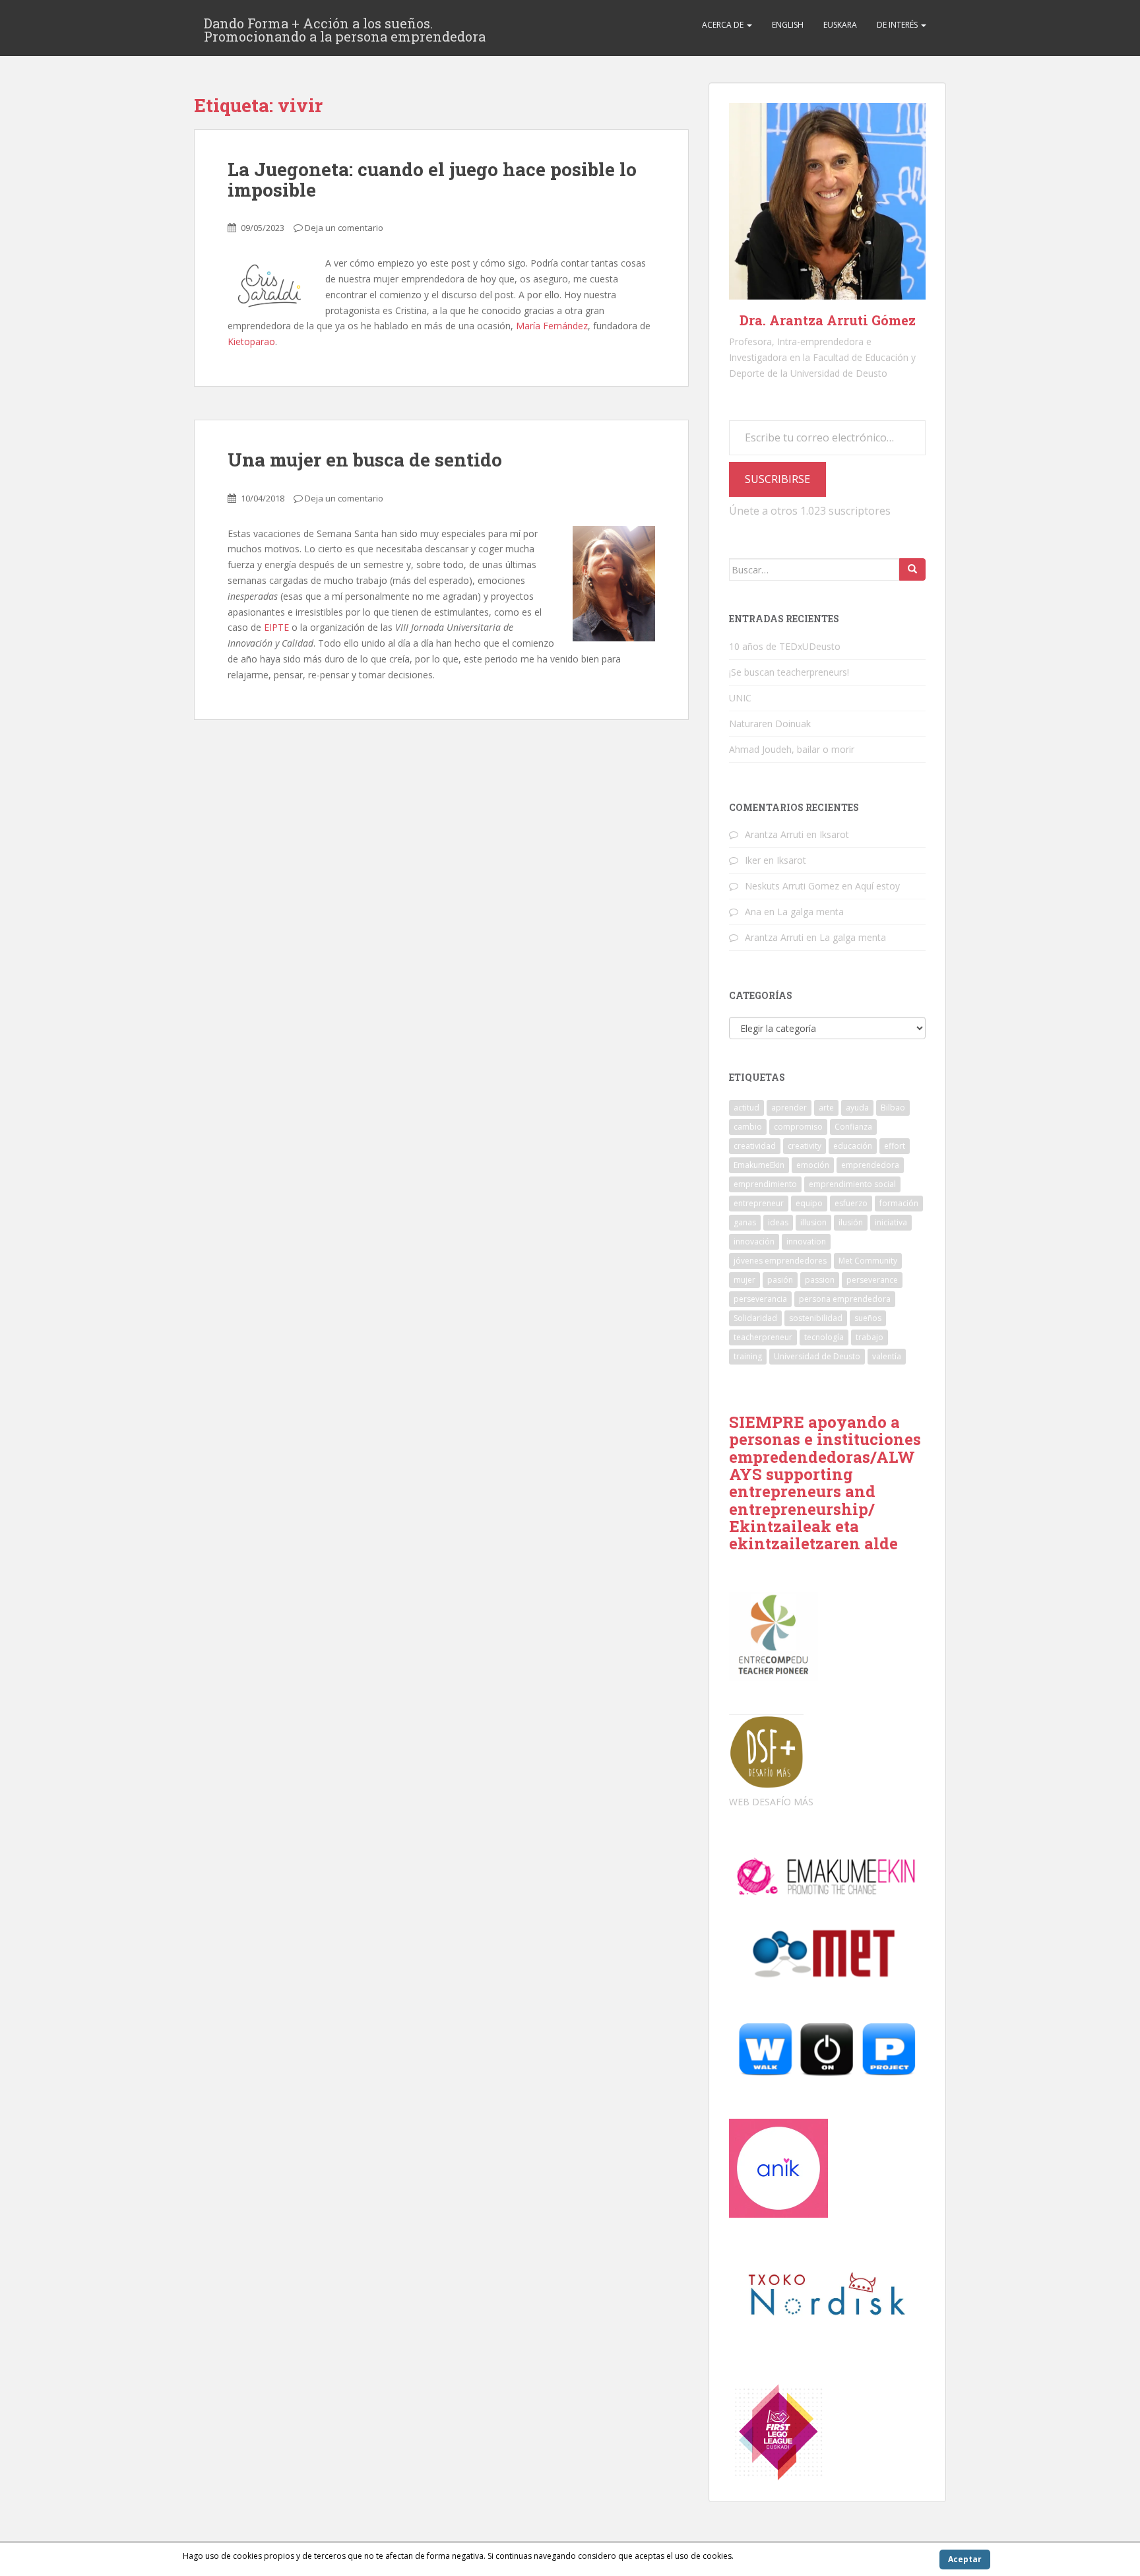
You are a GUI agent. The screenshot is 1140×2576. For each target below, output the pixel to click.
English (788, 25)
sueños (868, 1318)
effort (895, 1146)
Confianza (853, 1127)
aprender (789, 1108)
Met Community (868, 1261)
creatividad (755, 1146)
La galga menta (810, 912)
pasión (780, 1280)
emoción (813, 1165)
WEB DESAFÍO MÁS (771, 1802)
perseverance (872, 1280)
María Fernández (552, 326)
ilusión (851, 1222)
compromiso (798, 1127)
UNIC (740, 698)
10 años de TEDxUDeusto (785, 646)
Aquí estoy (877, 886)
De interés (898, 25)
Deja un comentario (344, 228)
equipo (809, 1203)
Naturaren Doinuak (770, 724)
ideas (778, 1222)
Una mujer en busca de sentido (365, 460)
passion (820, 1280)
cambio (748, 1127)
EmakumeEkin (759, 1165)
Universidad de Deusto (817, 1356)
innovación (754, 1241)
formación (899, 1203)
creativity (805, 1146)
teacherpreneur (763, 1337)
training (748, 1356)
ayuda (857, 1108)
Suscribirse (777, 479)
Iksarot (834, 834)
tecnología (824, 1337)
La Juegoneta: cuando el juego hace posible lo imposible (432, 179)
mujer (744, 1280)
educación (853, 1146)
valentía (887, 1356)
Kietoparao (251, 341)
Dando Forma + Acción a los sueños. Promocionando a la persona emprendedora (345, 27)
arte (826, 1108)
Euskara (840, 25)
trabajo (870, 1337)
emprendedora (870, 1165)
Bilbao (893, 1108)
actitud (746, 1108)
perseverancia (760, 1299)
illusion (813, 1222)
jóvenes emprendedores (780, 1261)
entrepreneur (759, 1203)
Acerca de (724, 25)
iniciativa (891, 1222)
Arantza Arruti (774, 834)
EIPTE (275, 627)
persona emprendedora (845, 1299)
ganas (745, 1222)
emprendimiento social (852, 1184)
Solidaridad (755, 1318)
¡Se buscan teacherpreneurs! (789, 672)
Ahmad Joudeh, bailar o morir (792, 749)
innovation (806, 1241)
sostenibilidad (816, 1318)
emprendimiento (765, 1184)
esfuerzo (851, 1203)
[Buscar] (912, 569)
